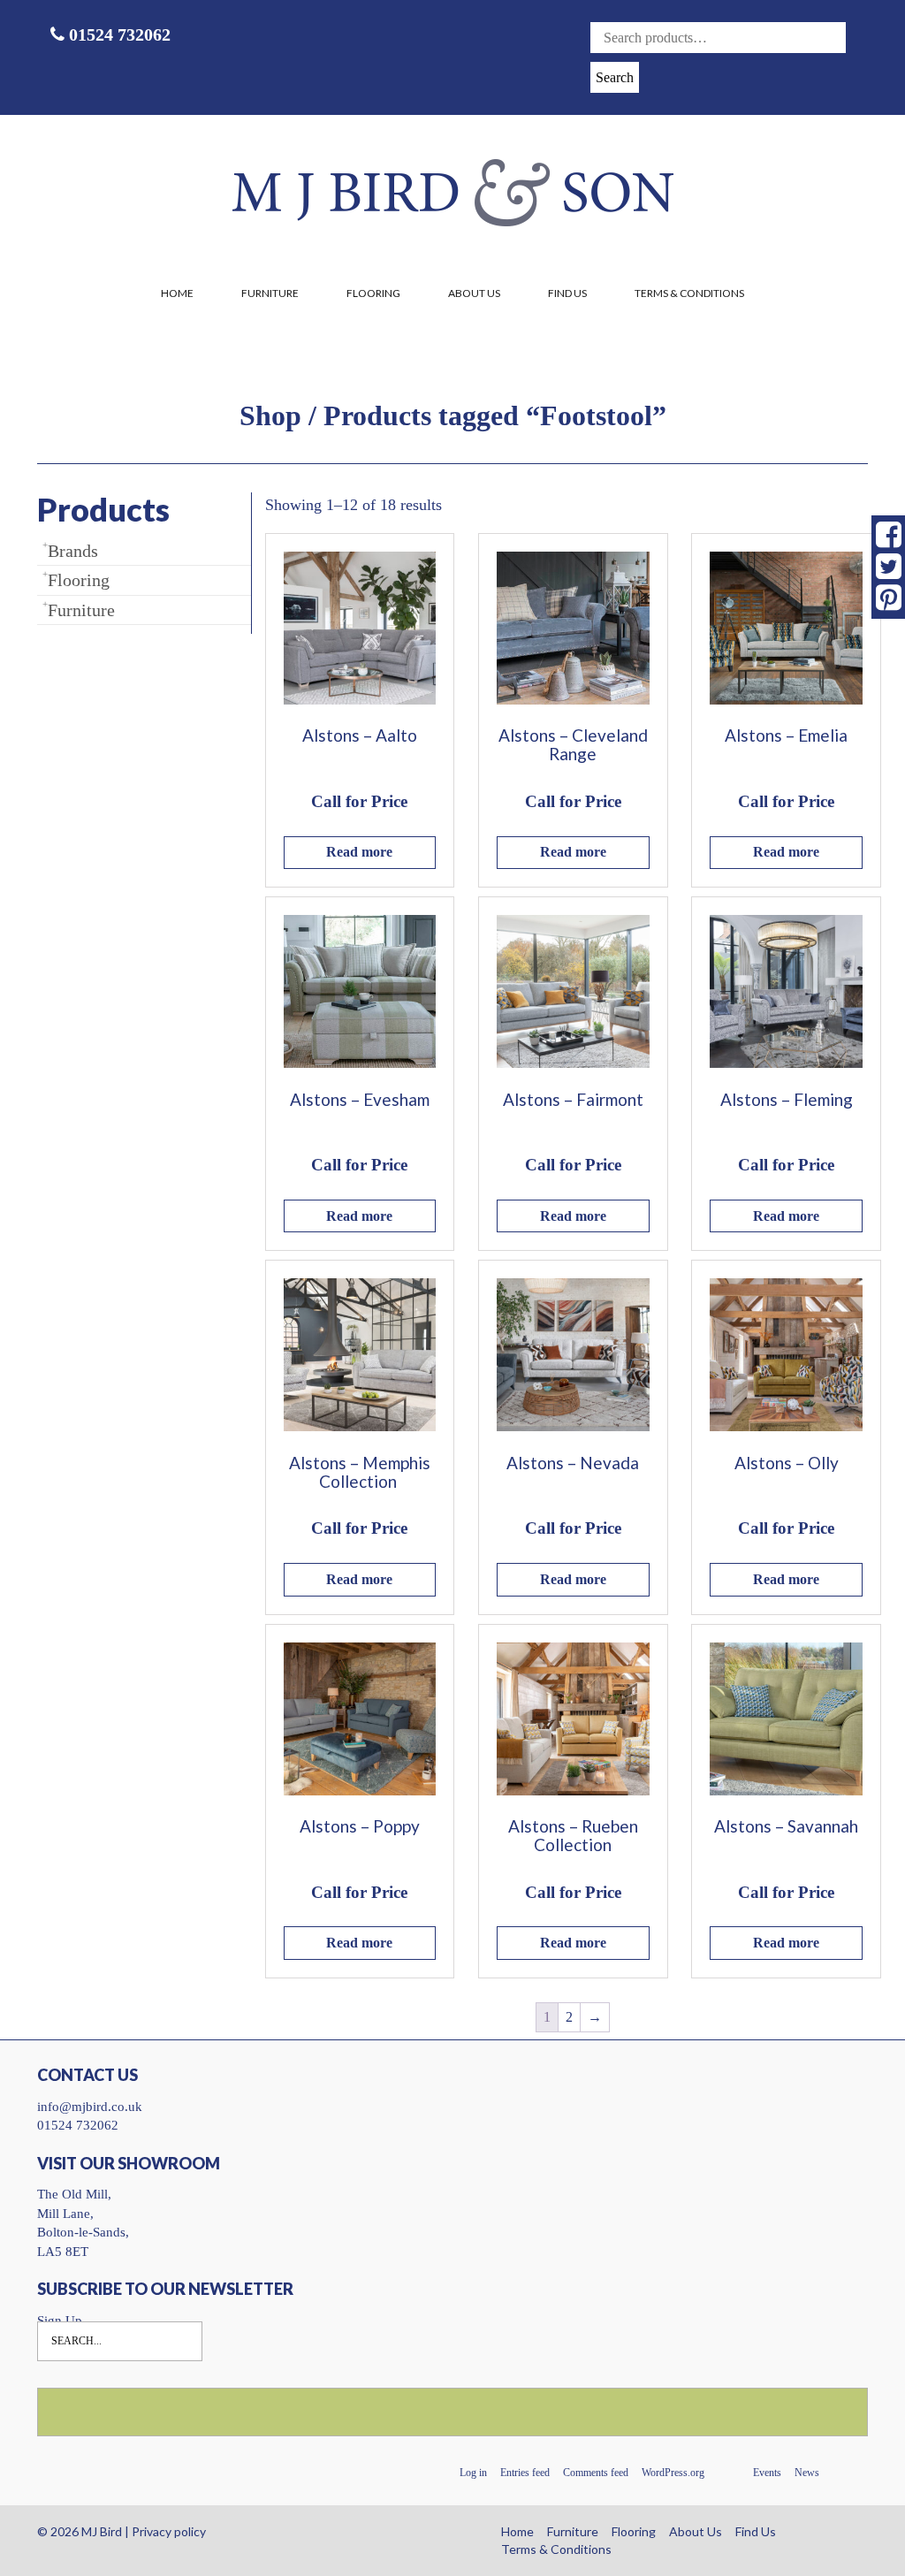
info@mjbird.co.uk (90, 2107)
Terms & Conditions (689, 293)
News (807, 2473)
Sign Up (60, 2321)
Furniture (270, 293)
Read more (359, 852)
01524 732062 (118, 34)
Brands (73, 551)
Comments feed (596, 2473)
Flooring (373, 293)
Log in (473, 2473)
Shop (270, 415)
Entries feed (525, 2473)
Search (615, 77)
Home (177, 293)
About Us (474, 293)
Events (767, 2473)
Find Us (567, 293)
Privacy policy (169, 2531)
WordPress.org (673, 2473)
